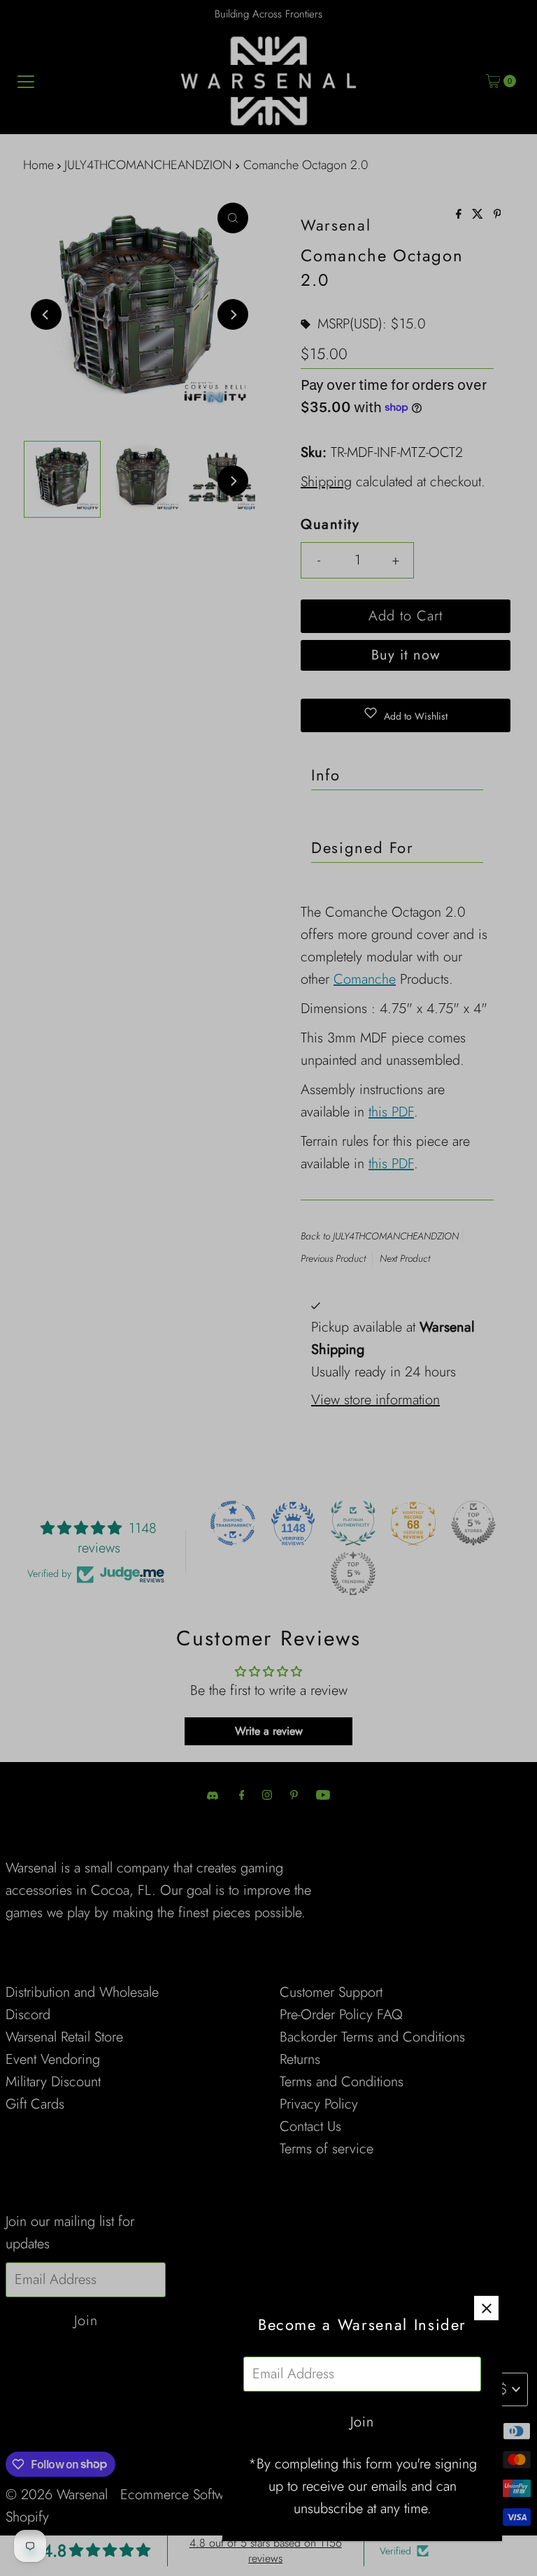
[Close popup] (486, 2308)
